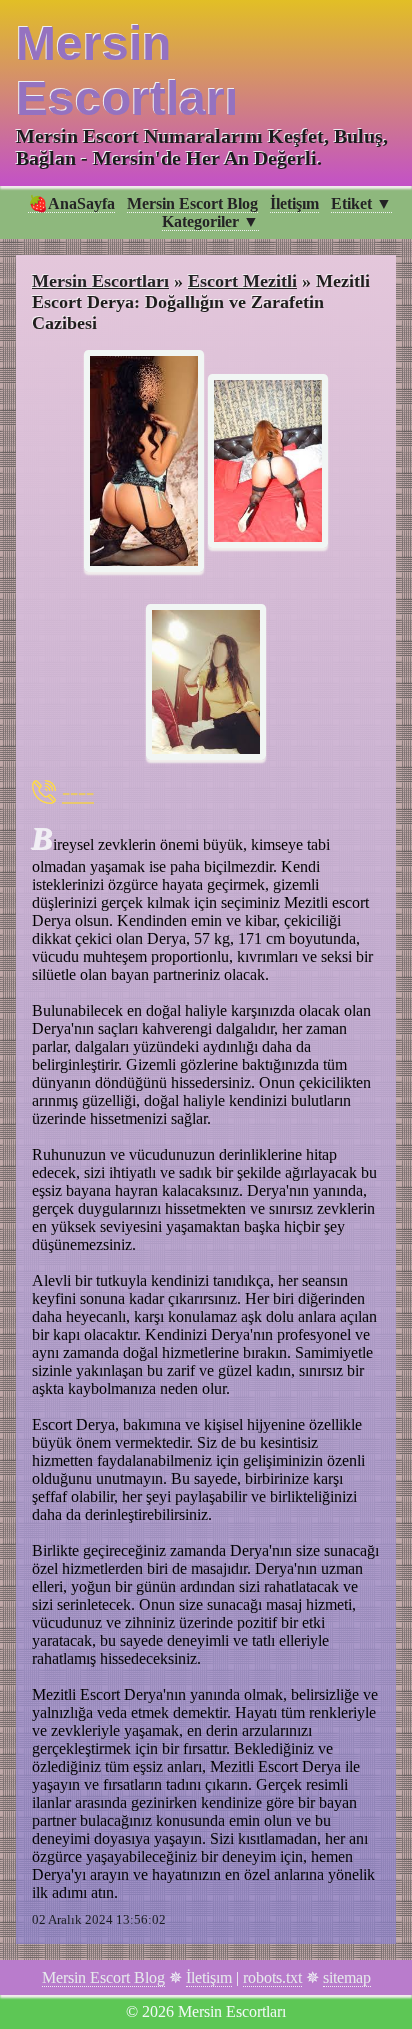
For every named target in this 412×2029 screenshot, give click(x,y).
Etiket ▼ (361, 203)
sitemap (347, 1977)
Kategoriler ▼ (210, 221)
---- (78, 791)
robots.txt (272, 1977)
